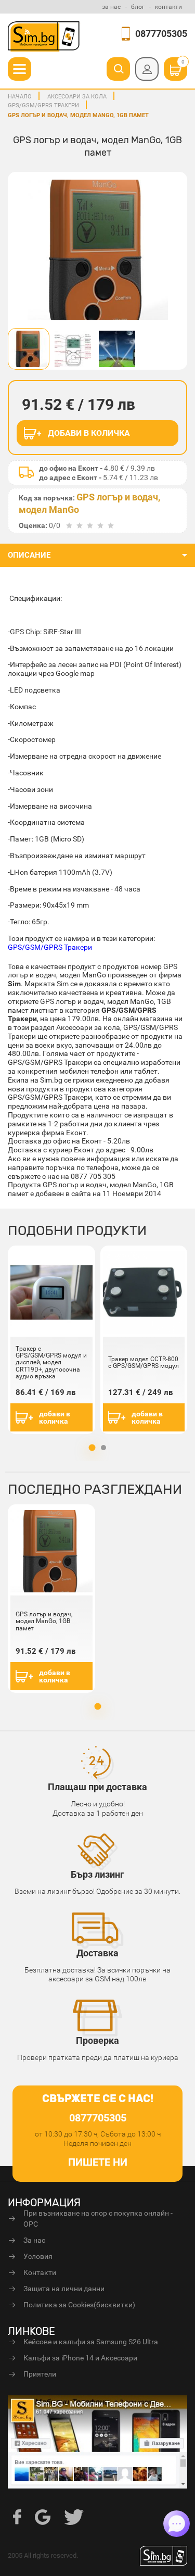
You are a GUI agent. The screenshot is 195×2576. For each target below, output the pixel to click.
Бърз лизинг (97, 1874)
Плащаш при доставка (97, 1787)
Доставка (97, 1953)
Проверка (97, 2040)
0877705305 (161, 34)
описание (29, 555)
